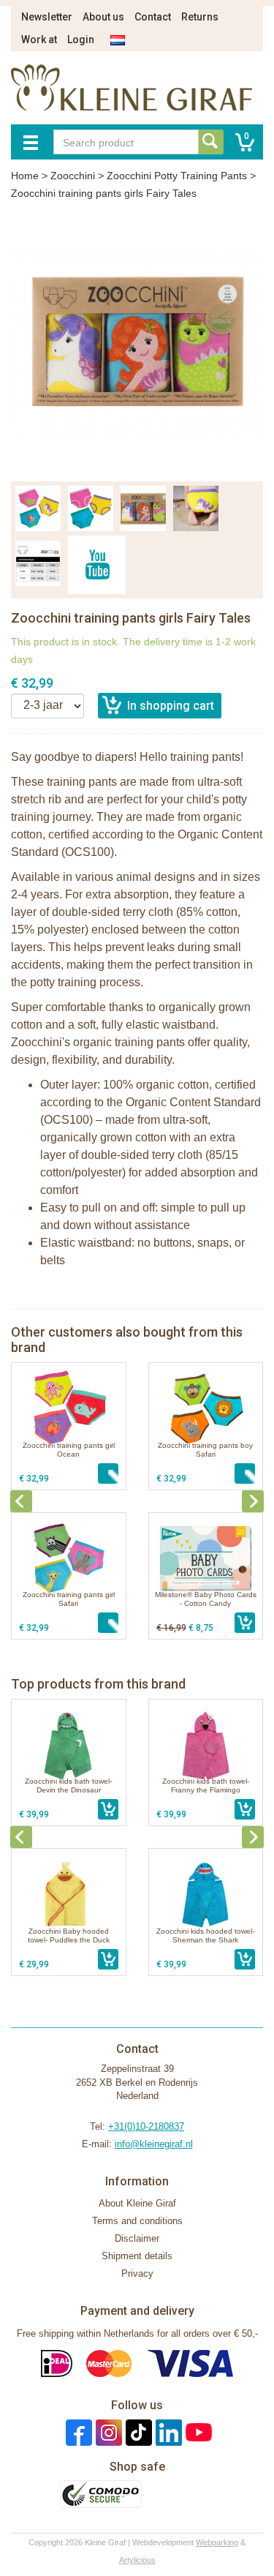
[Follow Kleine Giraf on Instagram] (107, 2432)
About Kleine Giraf (137, 2203)
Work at (39, 40)
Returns (200, 17)
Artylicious (137, 2560)
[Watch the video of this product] (97, 565)
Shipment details (137, 2256)
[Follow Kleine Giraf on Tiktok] (137, 2432)
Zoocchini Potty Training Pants (177, 176)
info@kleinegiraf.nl (154, 2144)
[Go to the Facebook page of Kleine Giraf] (77, 2432)
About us (103, 17)
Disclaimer (137, 2238)
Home (25, 176)
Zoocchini (73, 176)
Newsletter (47, 17)
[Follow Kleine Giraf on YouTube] (197, 2432)
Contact (153, 17)
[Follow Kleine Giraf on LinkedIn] (167, 2432)
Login (81, 40)
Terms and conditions (137, 2221)
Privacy (137, 2273)
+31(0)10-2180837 (146, 2126)
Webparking (217, 2542)
